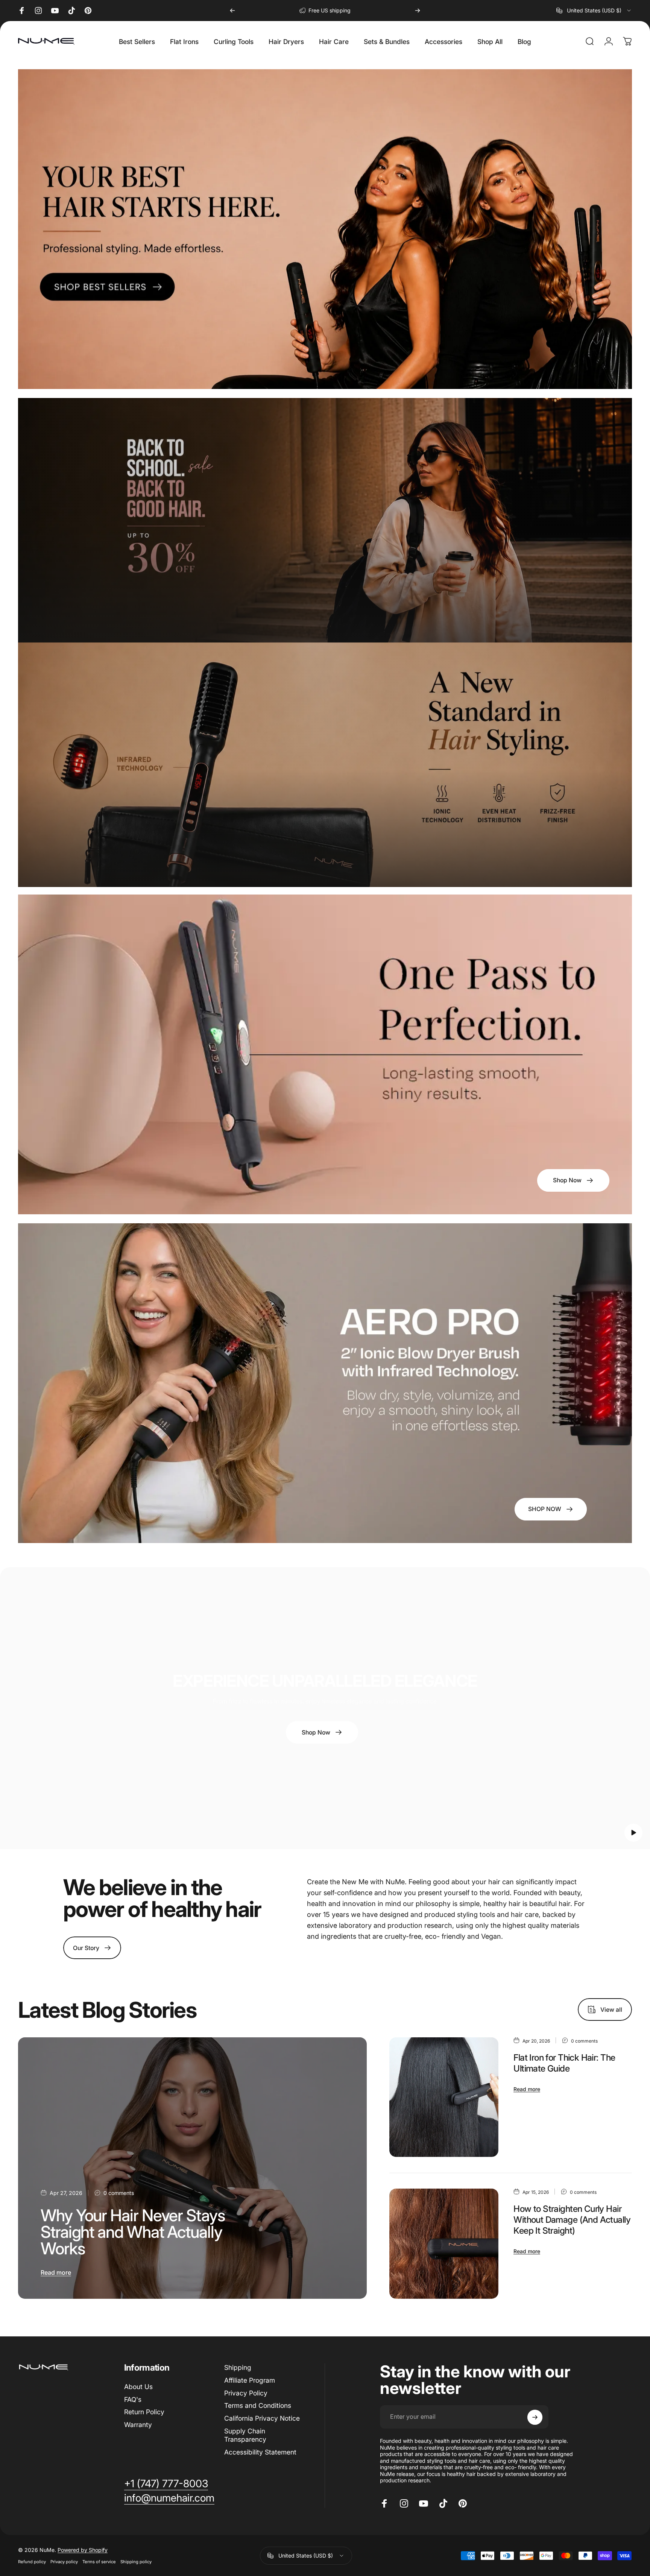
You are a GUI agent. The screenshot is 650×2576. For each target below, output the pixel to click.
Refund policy (32, 2562)
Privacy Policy (246, 2393)
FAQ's (133, 2399)
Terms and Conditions (258, 2406)
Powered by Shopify (83, 2550)
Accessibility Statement (260, 2452)
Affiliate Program (250, 2380)
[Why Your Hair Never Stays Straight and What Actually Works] (192, 2168)
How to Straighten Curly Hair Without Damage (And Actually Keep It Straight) (572, 2220)
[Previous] (232, 11)
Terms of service (99, 2562)
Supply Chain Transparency (245, 2435)
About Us (138, 2387)
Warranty (138, 2425)
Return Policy (144, 2412)
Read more (56, 2272)
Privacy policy (64, 2562)
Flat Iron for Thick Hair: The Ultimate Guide (564, 2063)
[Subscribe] (535, 2417)
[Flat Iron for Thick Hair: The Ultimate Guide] (444, 2097)
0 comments (119, 2193)
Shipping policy (136, 2562)
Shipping (238, 2367)
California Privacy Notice (262, 2419)
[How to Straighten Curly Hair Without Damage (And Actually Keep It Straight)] (444, 2244)
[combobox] (594, 11)
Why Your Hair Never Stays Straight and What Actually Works (133, 2232)
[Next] (418, 11)
